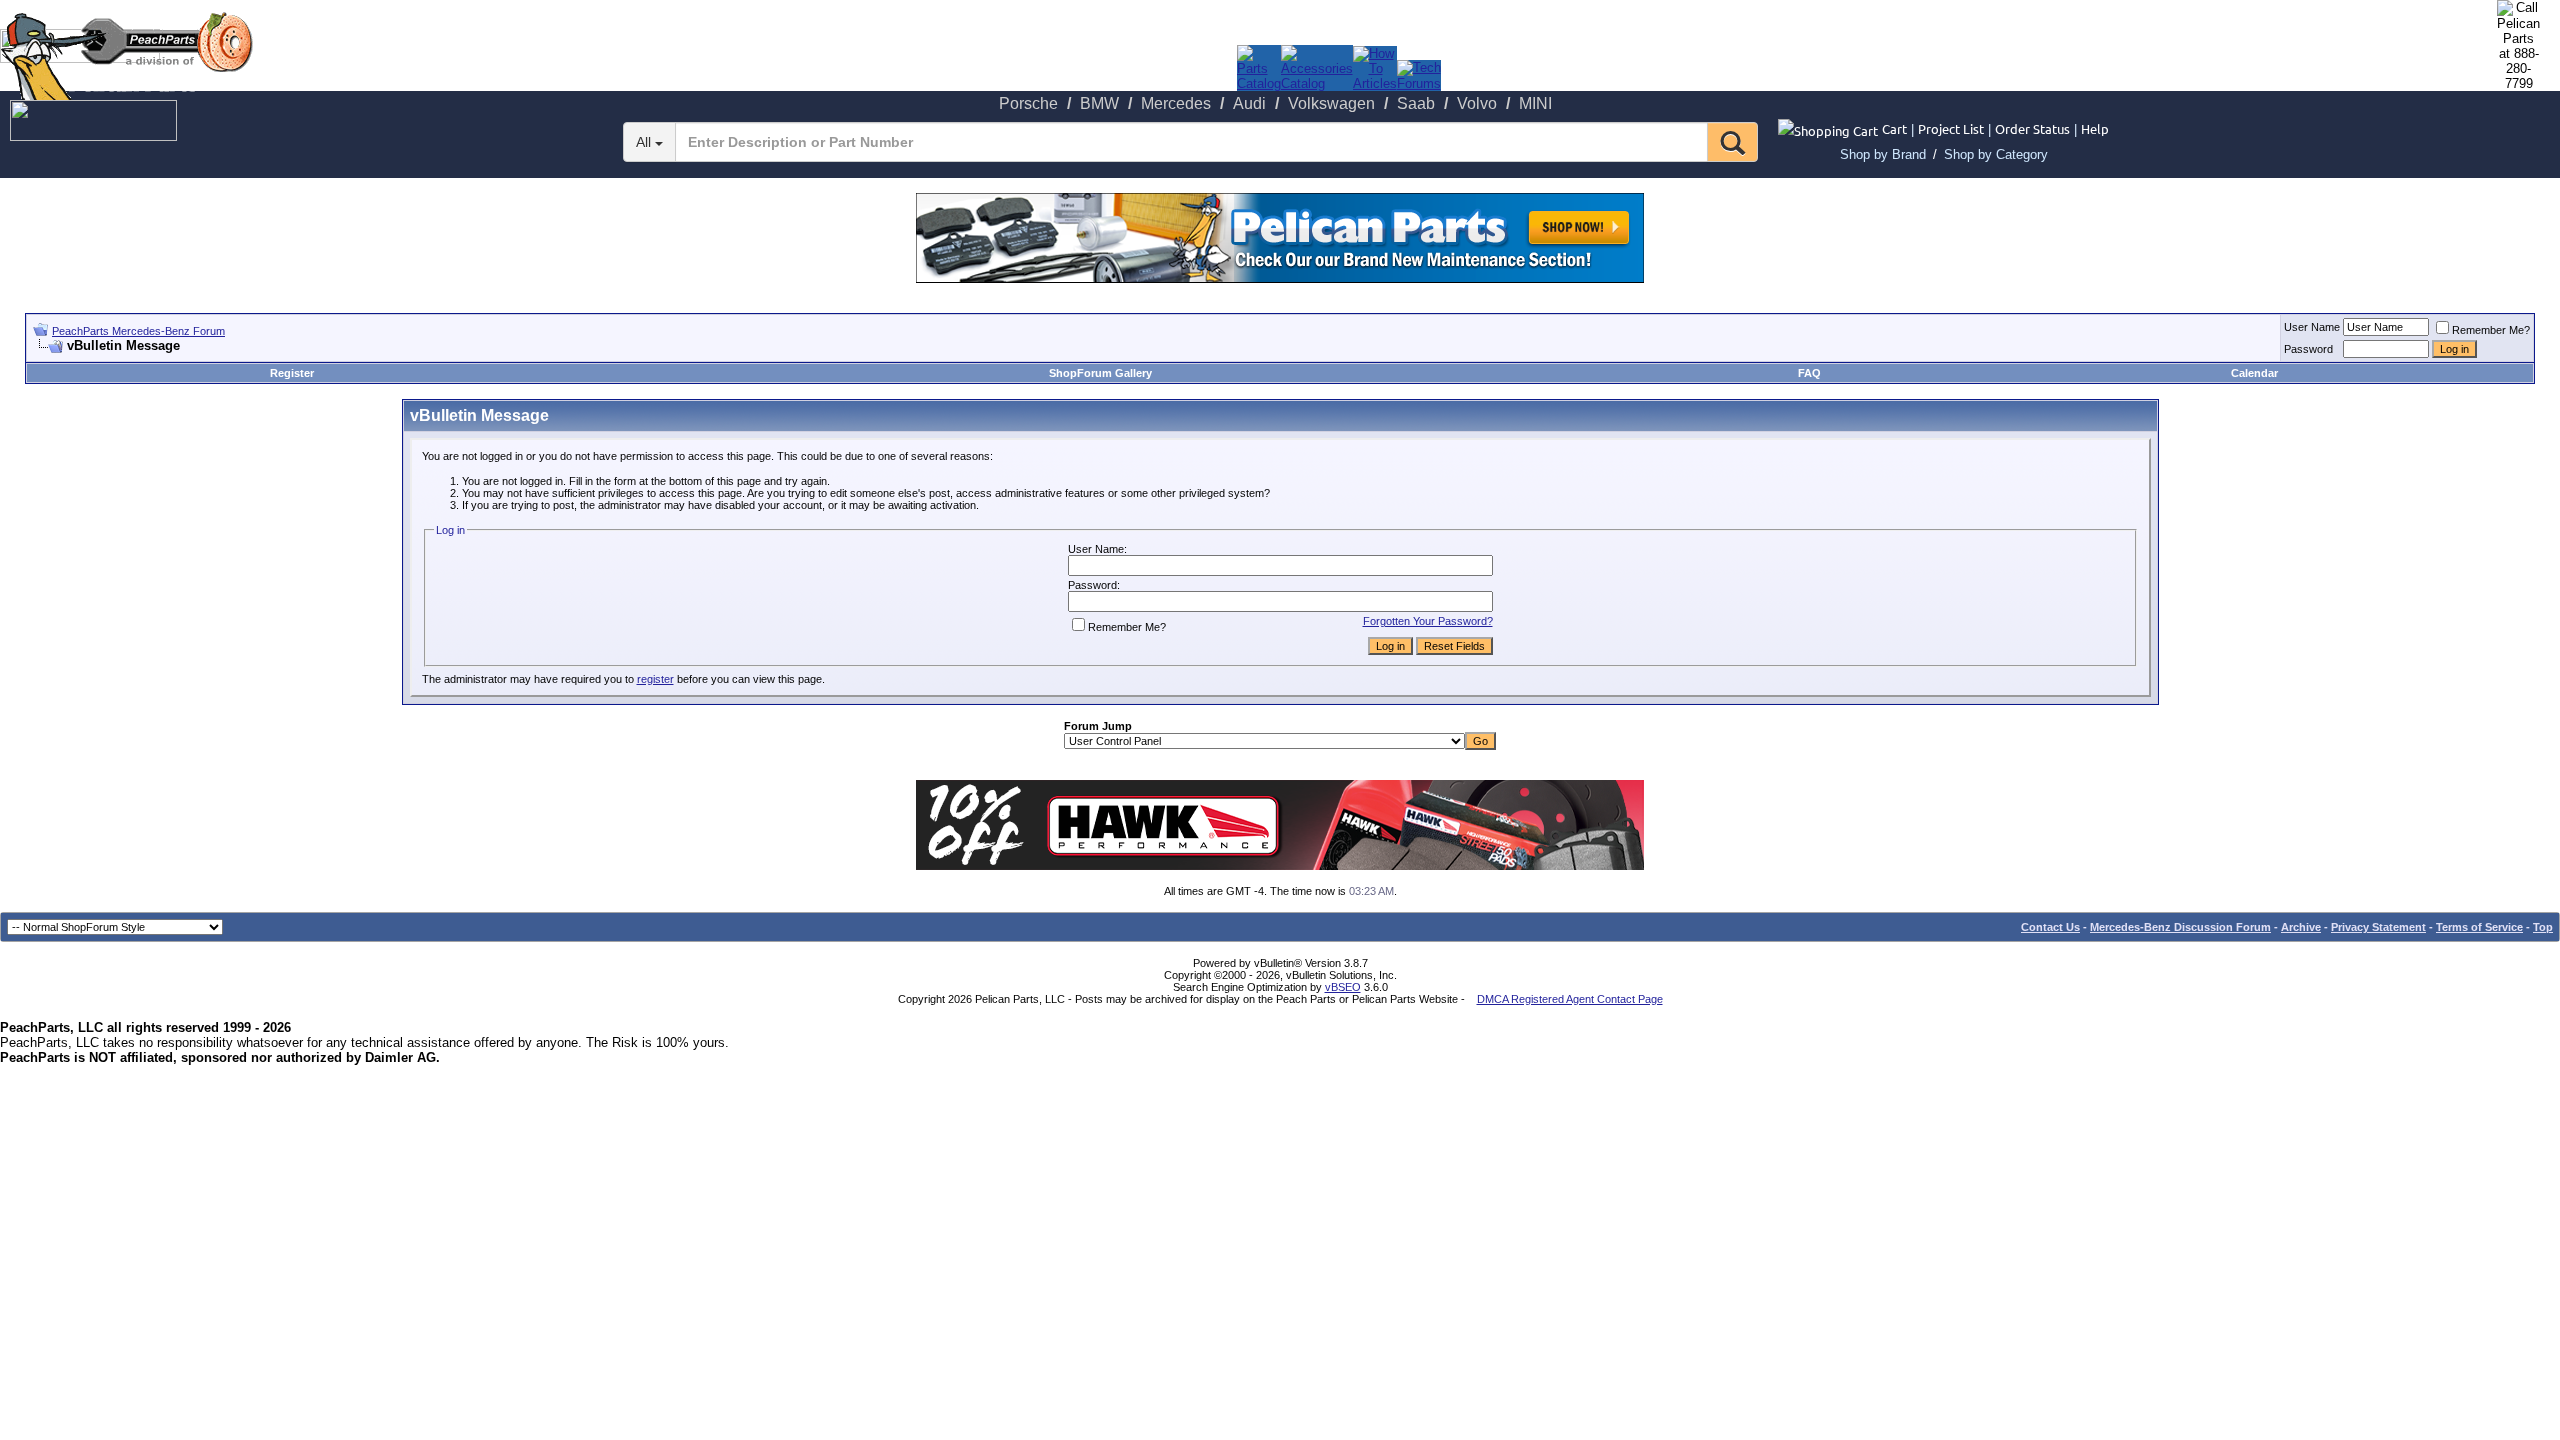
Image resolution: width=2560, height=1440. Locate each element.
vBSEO (1343, 987)
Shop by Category (1996, 154)
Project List (1951, 128)
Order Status (2032, 128)
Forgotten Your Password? (1428, 621)
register (655, 679)
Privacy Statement (2378, 927)
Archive (2301, 927)
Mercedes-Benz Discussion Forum (2180, 927)
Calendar (2254, 373)
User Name (2312, 327)
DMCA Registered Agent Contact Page (1570, 999)
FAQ (1809, 373)
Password (2308, 349)
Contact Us (2050, 927)
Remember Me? (2491, 330)
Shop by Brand (1883, 154)
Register (292, 373)
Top (2543, 927)
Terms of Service (2479, 927)
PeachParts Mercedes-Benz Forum (138, 331)
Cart (1894, 128)
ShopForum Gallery (1100, 373)
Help (2095, 128)
